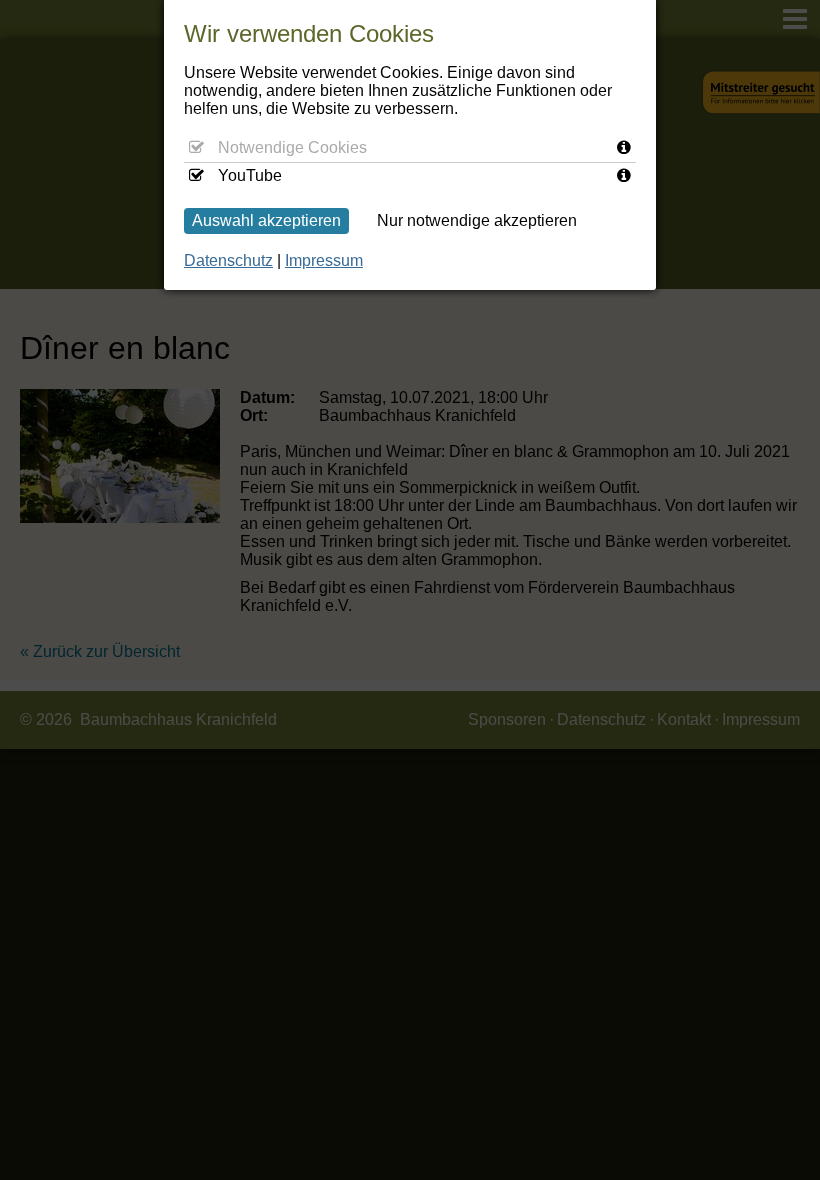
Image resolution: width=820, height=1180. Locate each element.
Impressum (324, 260)
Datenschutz (228, 260)
